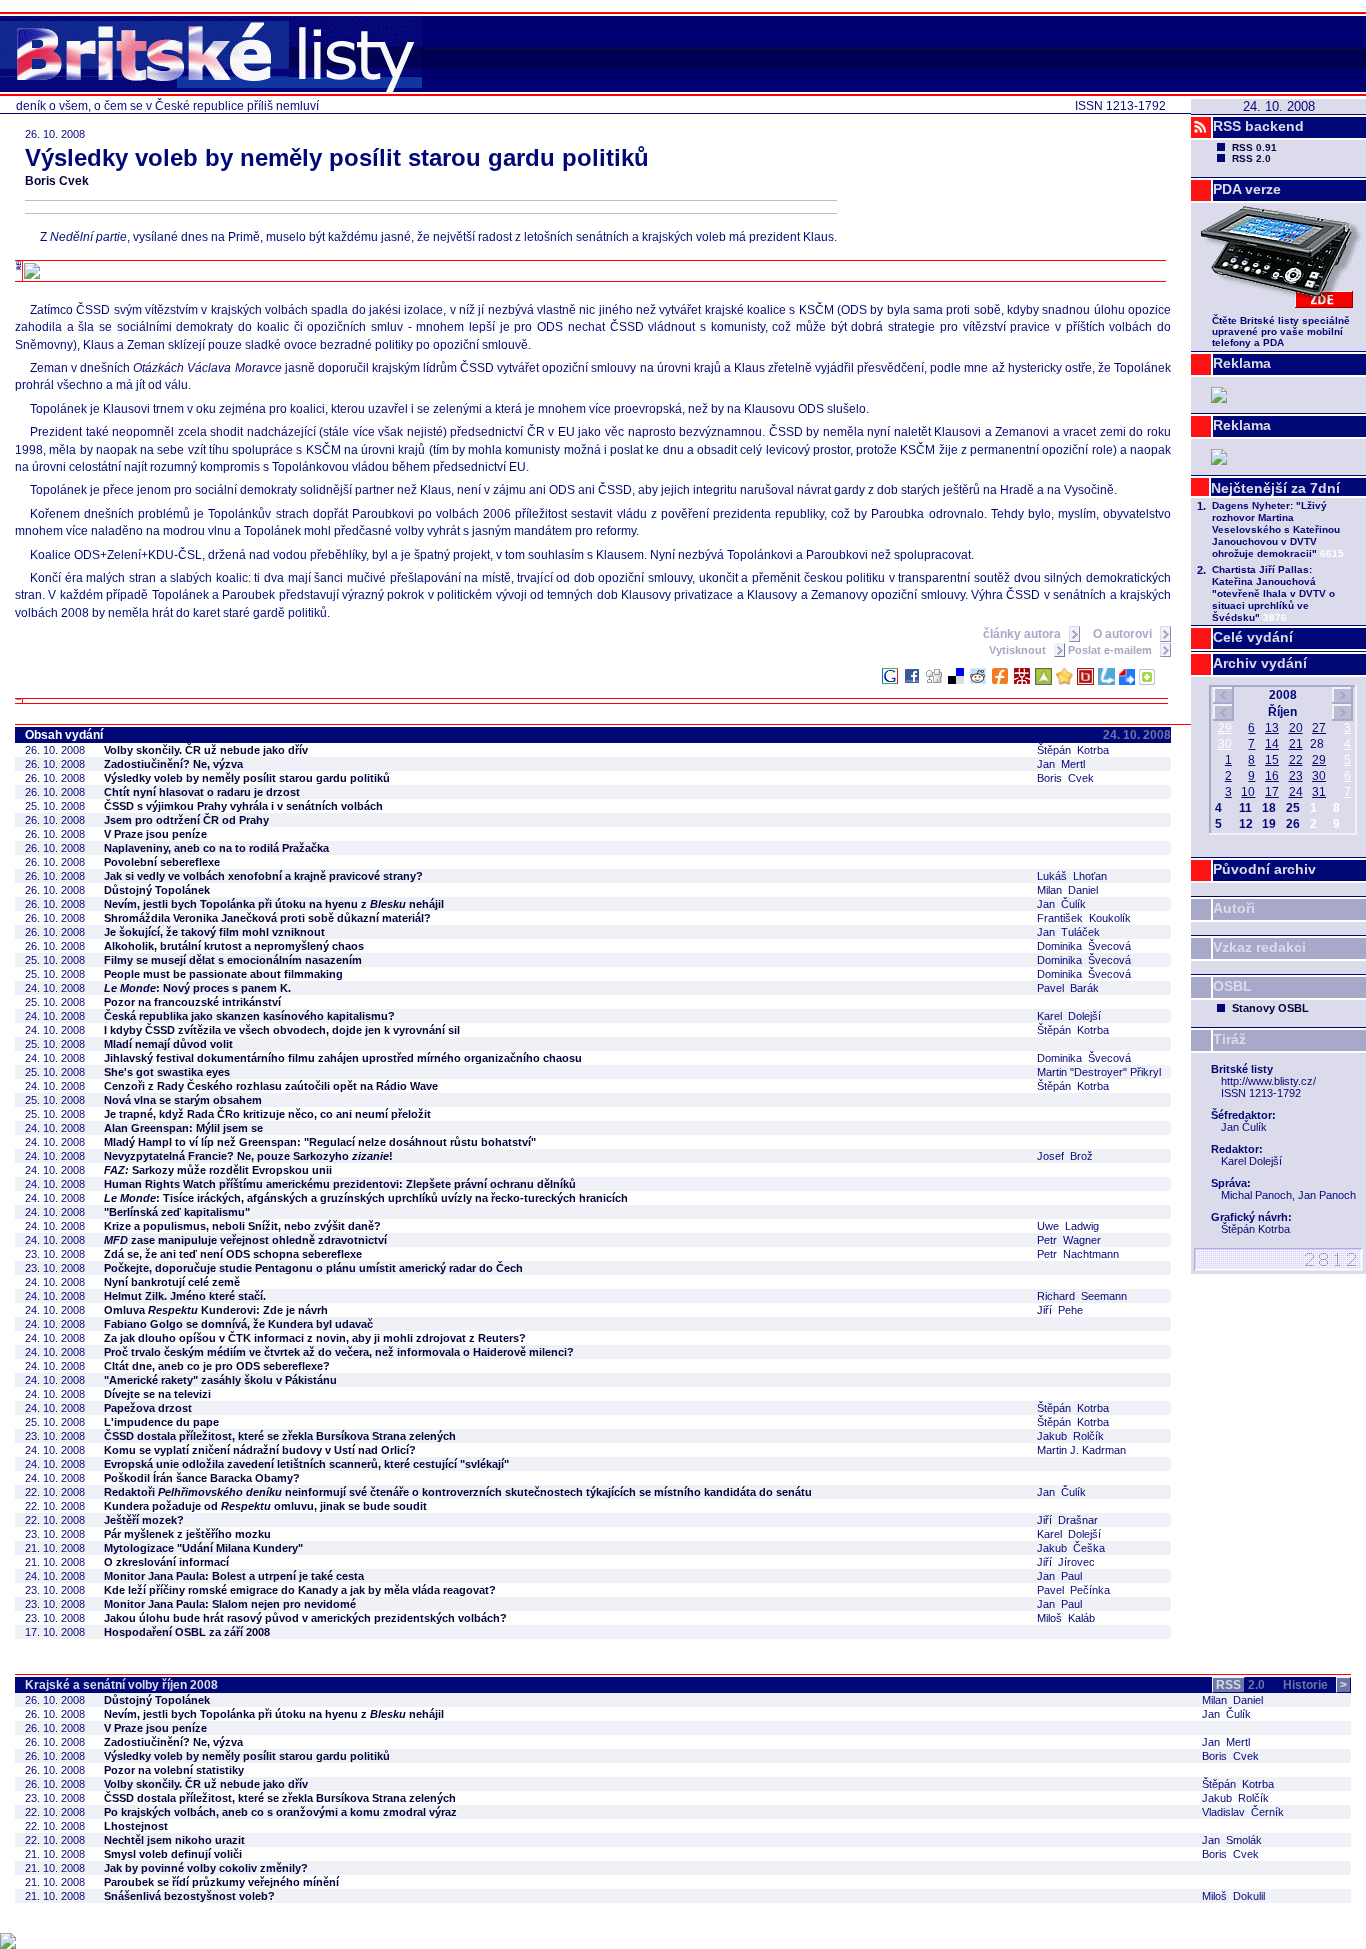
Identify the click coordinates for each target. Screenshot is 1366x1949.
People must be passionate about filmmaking (223, 974)
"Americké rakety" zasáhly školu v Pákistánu (220, 1380)
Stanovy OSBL (1270, 1008)
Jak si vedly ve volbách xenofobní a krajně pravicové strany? (263, 876)
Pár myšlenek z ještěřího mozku (187, 1534)
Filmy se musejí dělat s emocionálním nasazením (233, 960)
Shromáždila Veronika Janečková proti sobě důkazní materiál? (267, 918)
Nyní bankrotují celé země (172, 1282)
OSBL (1232, 986)
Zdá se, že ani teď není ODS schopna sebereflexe (233, 1254)
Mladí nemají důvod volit (168, 1044)
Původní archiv (1264, 869)
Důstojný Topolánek (157, 890)
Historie (1315, 1685)
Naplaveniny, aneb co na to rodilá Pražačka (216, 848)
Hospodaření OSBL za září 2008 (187, 1632)
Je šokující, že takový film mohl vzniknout (214, 932)
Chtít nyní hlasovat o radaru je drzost (202, 792)
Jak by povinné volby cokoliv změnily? (206, 1868)
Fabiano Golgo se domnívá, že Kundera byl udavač (238, 1324)
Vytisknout (1019, 650)
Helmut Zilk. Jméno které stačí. (185, 1296)
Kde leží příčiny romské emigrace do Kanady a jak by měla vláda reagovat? (300, 1590)
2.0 (1240, 1685)
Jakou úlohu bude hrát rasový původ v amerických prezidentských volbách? (305, 1618)
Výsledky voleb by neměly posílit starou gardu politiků (247, 778)
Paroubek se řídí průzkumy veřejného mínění (221, 1882)
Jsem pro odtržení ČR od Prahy (186, 820)
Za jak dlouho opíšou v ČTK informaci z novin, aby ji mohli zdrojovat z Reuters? (315, 1338)
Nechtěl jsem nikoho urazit (174, 1840)
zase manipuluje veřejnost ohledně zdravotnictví (245, 1240)
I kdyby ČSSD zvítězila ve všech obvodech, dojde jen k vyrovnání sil (282, 1030)
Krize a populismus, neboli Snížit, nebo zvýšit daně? (242, 1226)
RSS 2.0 (1251, 158)
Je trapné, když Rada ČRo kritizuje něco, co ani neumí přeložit (267, 1114)
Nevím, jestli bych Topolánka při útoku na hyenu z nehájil (274, 904)
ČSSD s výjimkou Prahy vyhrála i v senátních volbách (243, 806)
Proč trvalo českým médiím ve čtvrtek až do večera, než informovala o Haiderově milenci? (339, 1352)
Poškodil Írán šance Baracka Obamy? (202, 1478)
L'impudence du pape (161, 1422)
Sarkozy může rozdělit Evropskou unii (218, 1170)
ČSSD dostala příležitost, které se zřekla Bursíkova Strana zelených (280, 1436)
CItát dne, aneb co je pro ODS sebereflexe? (217, 1366)
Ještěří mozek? (144, 1520)
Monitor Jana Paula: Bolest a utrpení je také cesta (234, 1576)
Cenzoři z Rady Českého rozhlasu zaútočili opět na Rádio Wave (271, 1086)
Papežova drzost (148, 1408)
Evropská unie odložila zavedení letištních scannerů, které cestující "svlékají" (306, 1464)
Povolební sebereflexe (162, 862)
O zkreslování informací (166, 1562)
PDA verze (1247, 189)
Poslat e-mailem (1111, 650)
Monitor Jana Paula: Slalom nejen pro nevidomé (230, 1604)
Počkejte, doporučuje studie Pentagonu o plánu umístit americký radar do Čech (313, 1268)
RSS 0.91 (1254, 147)
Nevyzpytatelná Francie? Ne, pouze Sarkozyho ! (248, 1156)
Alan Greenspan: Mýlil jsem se (183, 1128)
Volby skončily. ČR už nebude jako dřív (206, 750)
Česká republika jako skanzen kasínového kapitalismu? (249, 1016)
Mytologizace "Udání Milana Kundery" (203, 1548)
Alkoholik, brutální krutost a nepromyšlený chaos (234, 946)
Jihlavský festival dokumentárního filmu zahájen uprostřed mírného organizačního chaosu (343, 1058)
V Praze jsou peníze (155, 834)
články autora (1023, 634)
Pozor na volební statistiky (174, 1770)
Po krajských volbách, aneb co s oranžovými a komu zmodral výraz (280, 1812)
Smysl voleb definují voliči (173, 1854)
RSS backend (1258, 126)
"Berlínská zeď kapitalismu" (177, 1212)
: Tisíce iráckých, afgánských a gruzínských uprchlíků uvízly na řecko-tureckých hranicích (366, 1198)
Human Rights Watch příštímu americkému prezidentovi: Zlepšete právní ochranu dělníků (340, 1184)
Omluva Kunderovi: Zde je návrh (216, 1310)
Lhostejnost (136, 1826)
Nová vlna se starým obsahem (183, 1100)
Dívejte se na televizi (157, 1394)
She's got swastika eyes (167, 1072)
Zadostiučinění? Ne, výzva (173, 764)
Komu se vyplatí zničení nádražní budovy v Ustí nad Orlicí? (260, 1450)
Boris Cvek (57, 181)
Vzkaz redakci (1259, 947)
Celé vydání (1253, 637)
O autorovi (1124, 634)
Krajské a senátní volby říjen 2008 (121, 1685)
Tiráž (1229, 1039)
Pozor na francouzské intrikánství (192, 1002)
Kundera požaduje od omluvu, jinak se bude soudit (265, 1506)
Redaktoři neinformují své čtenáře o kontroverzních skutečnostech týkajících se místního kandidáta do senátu (458, 1492)
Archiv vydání (1260, 663)
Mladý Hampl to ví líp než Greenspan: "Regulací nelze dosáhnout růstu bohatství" (320, 1142)
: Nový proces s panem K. (197, 988)
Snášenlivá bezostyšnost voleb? (189, 1896)
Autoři (1234, 908)
